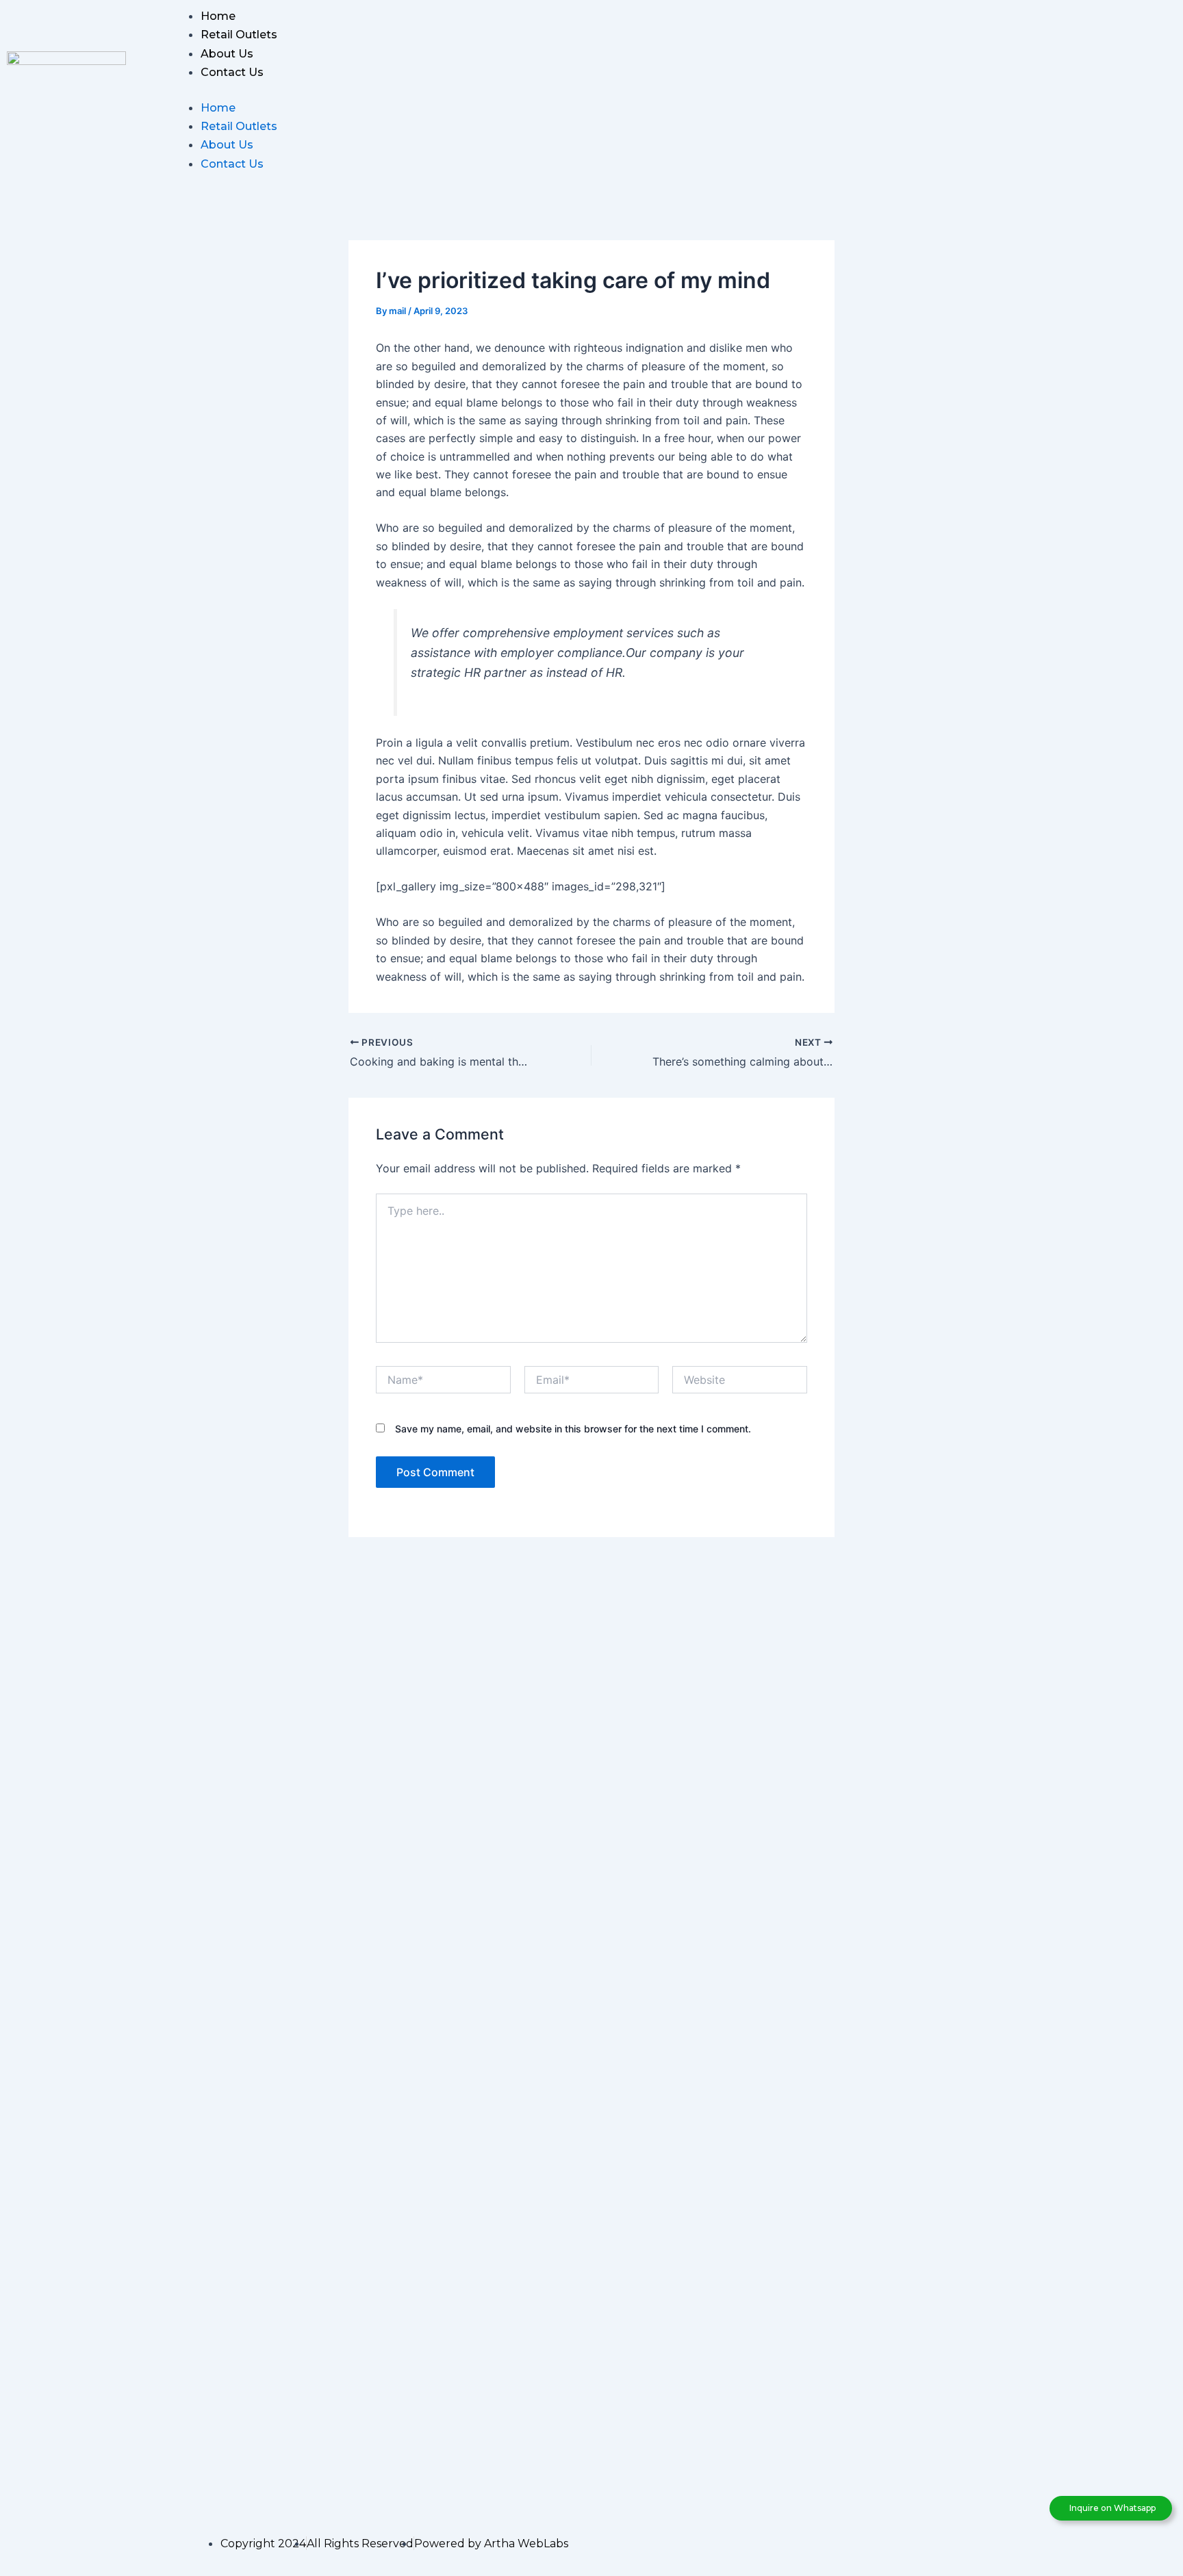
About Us (227, 54)
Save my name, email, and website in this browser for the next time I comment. (573, 1429)
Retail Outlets (239, 35)
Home (218, 16)
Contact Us (232, 72)
